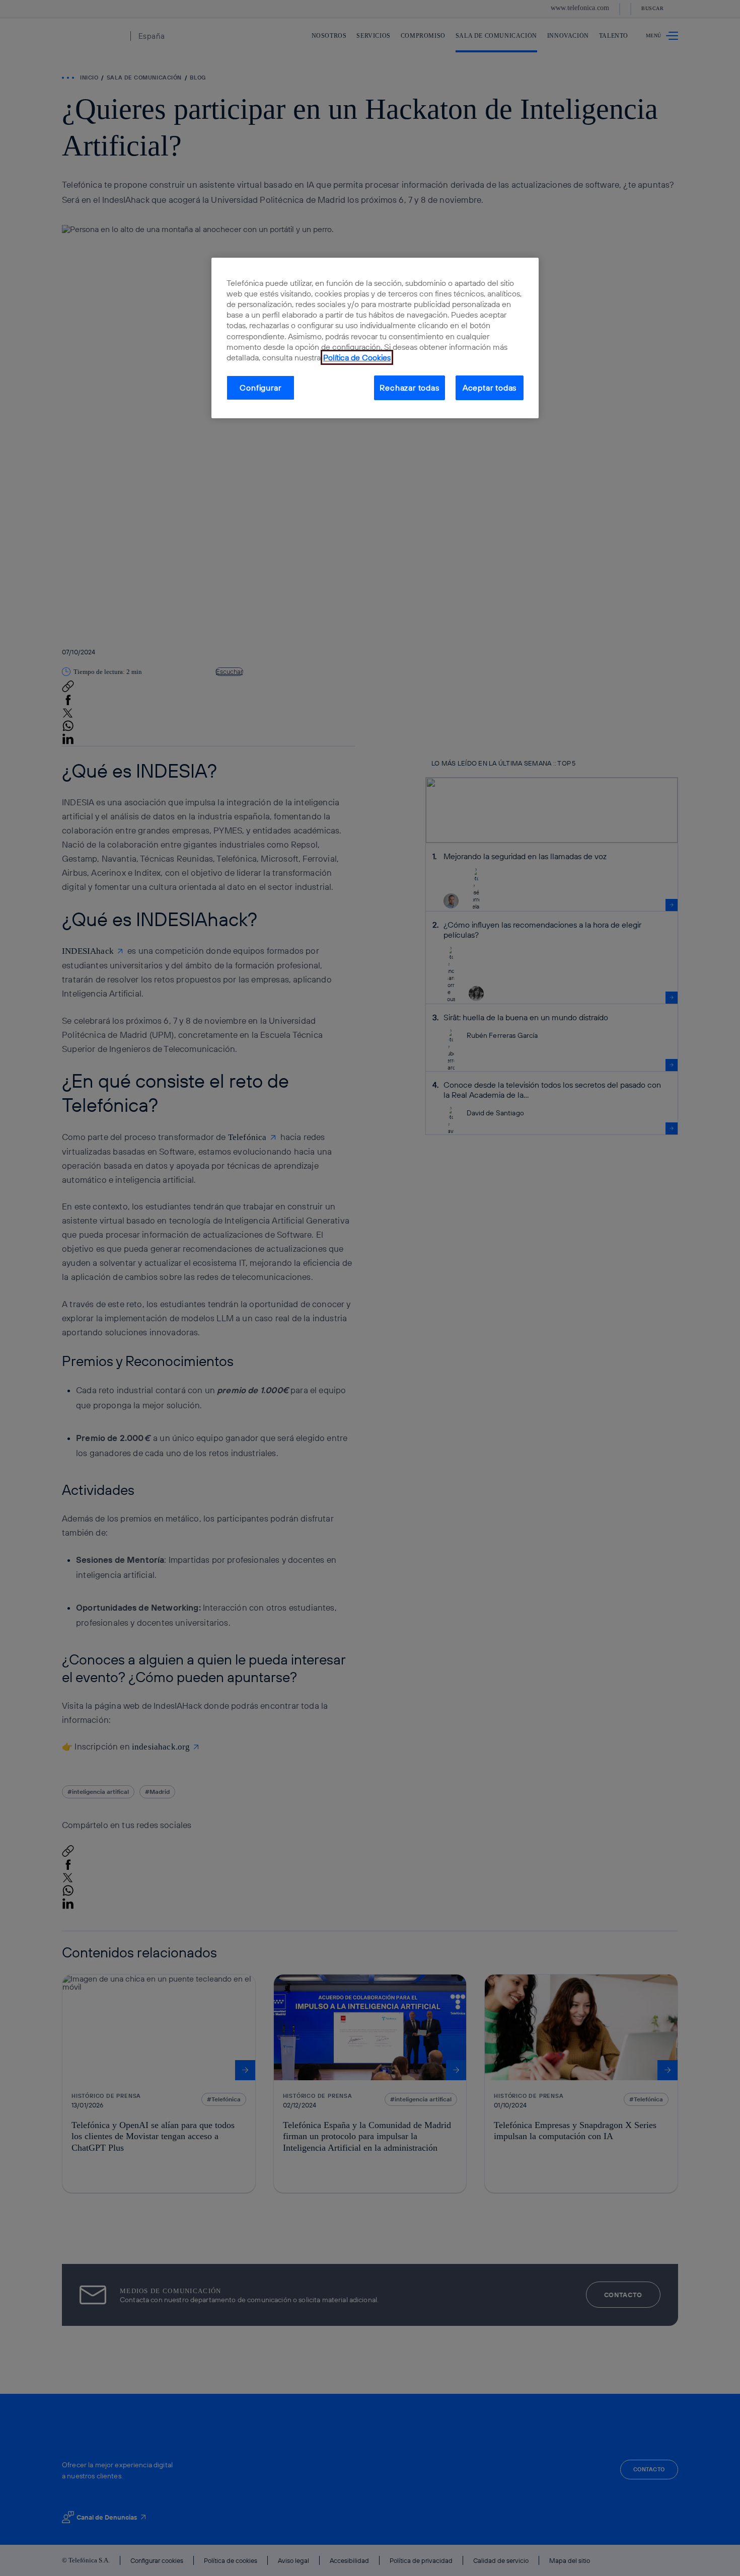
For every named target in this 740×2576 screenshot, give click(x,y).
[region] (375, 338)
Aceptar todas (490, 388)
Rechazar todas (409, 388)
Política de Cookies (357, 357)
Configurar (260, 388)
